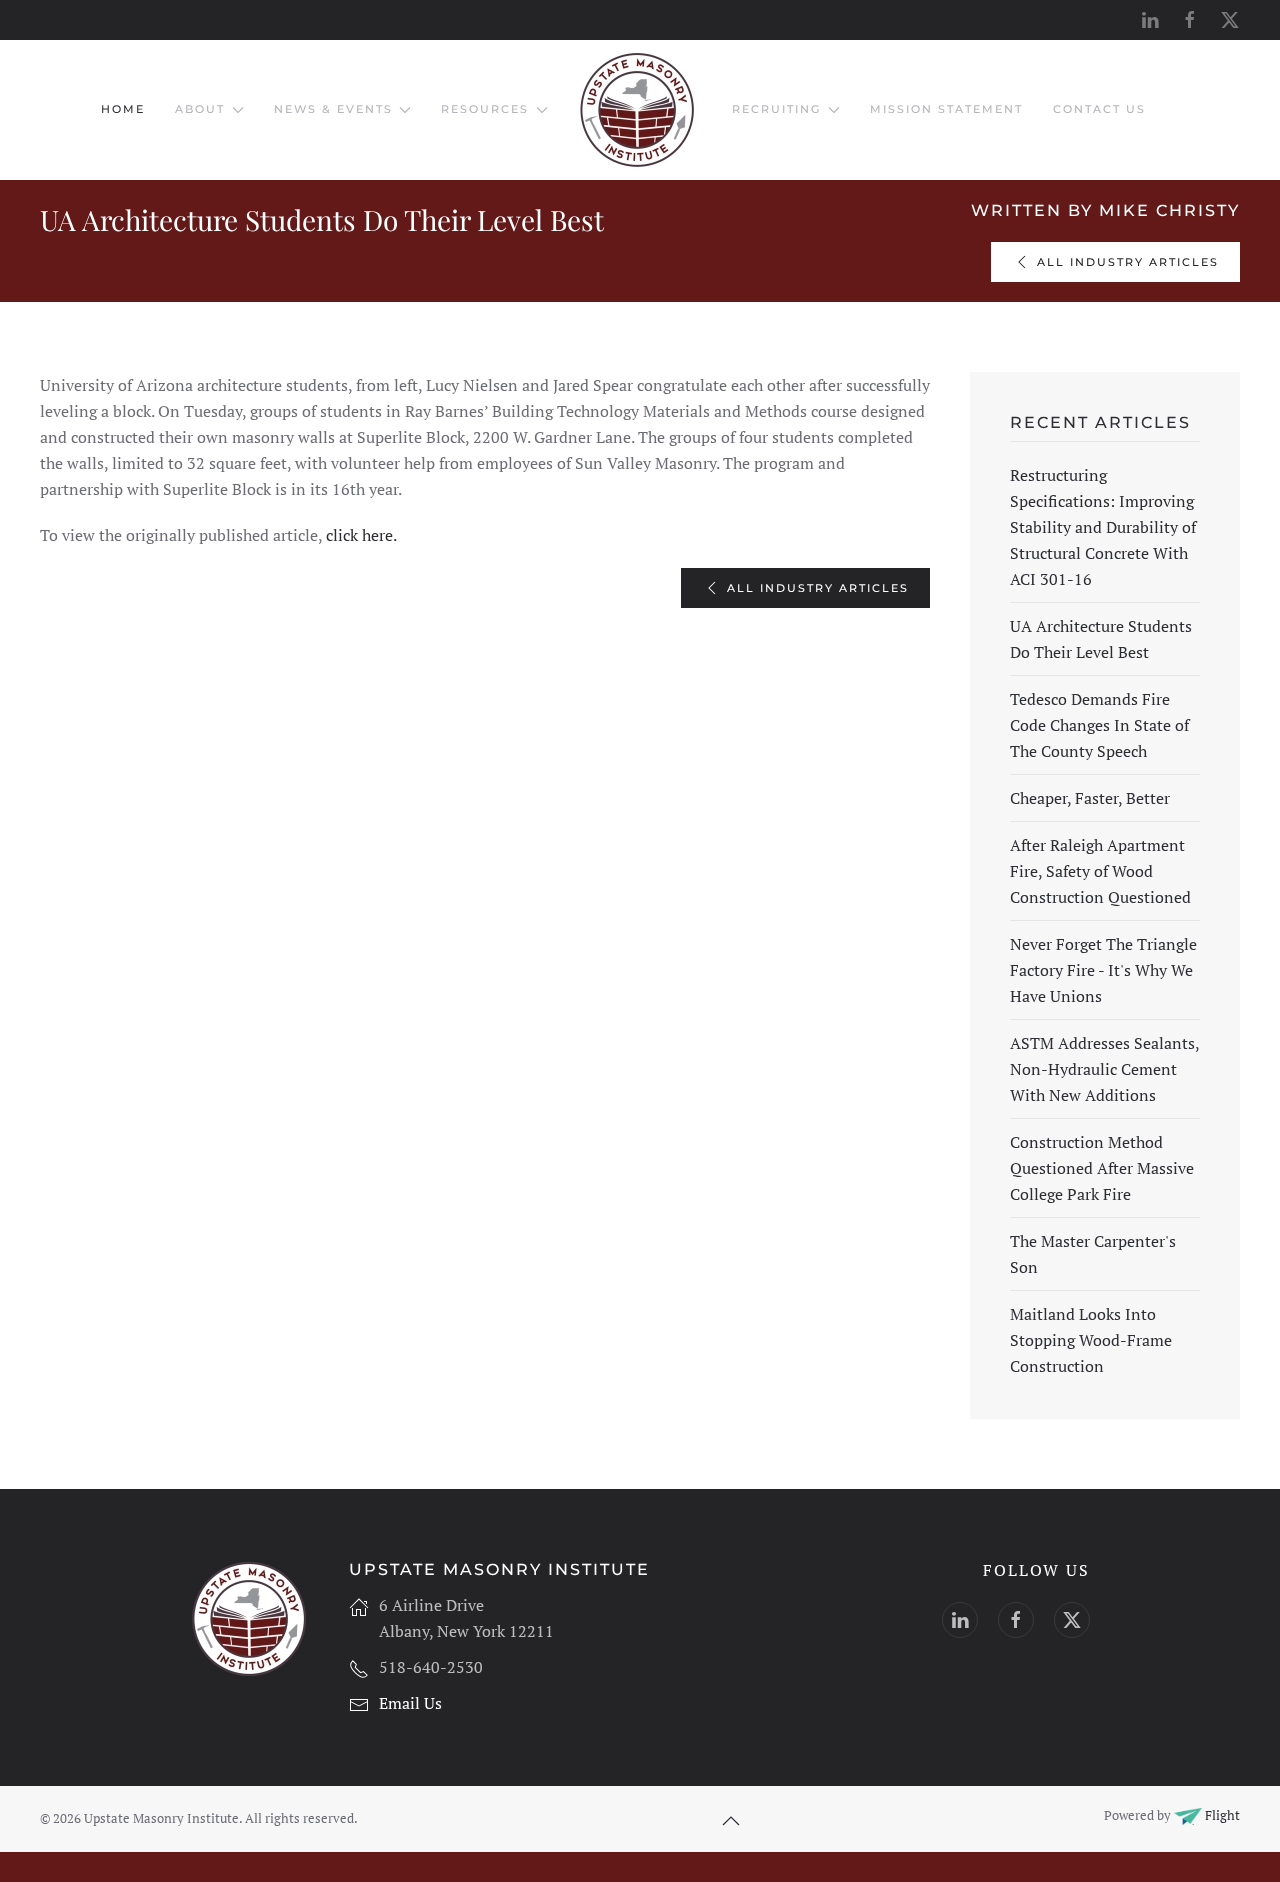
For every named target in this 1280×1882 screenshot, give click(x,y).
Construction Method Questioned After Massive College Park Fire (1102, 1168)
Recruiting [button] (776, 109)
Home (123, 109)
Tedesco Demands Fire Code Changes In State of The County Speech (1099, 725)
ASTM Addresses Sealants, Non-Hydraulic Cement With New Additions (1104, 1069)
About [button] (200, 109)
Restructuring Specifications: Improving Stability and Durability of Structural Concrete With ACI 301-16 (1103, 527)
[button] (731, 1821)
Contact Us (1099, 109)
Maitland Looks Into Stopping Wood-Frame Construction (1091, 1340)
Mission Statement (946, 109)
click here (357, 535)
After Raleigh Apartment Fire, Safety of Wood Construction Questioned (1100, 871)
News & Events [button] (333, 109)
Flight (1221, 1815)
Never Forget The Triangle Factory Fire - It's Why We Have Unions (1103, 970)
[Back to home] (640, 110)
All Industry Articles (1128, 262)
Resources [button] (485, 109)
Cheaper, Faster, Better (1090, 798)
